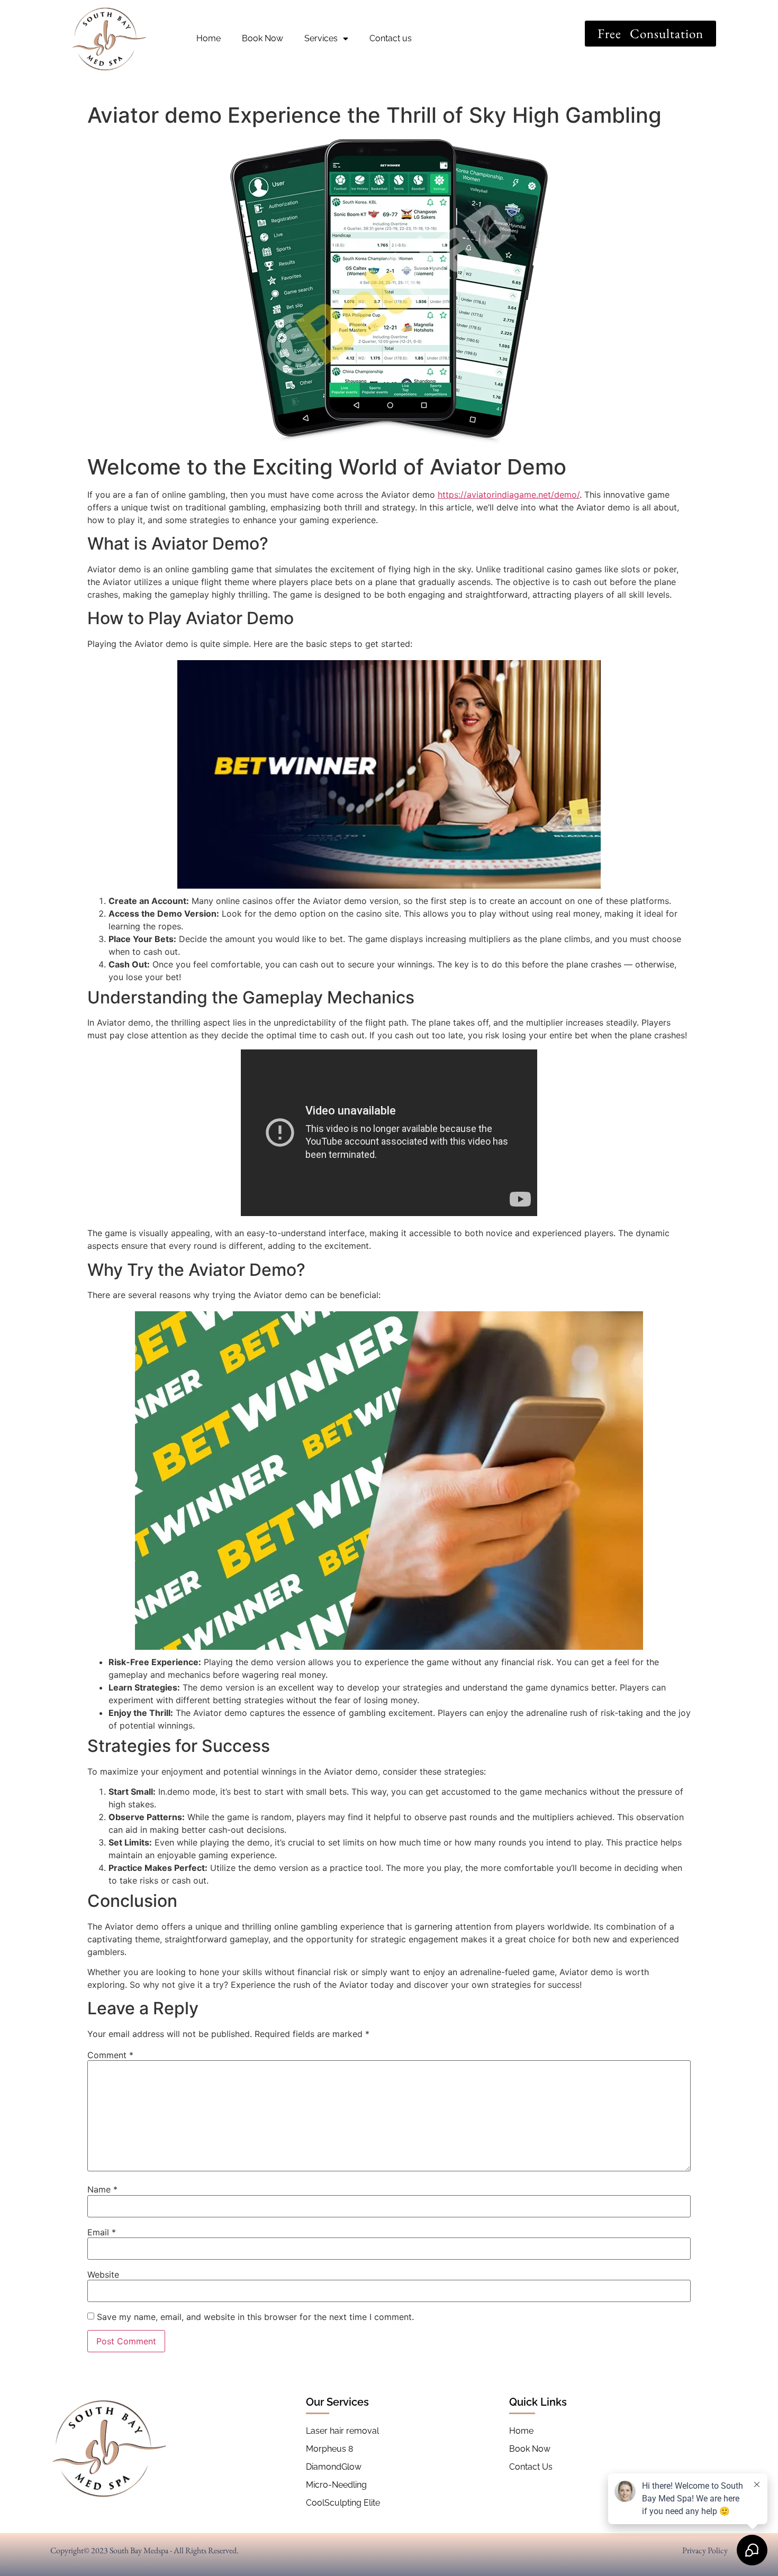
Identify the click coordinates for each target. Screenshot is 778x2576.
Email (102, 2232)
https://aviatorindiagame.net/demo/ (509, 495)
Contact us (391, 38)
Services (321, 38)
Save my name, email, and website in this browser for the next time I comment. (255, 2317)
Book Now (263, 38)
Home (209, 38)
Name (102, 2189)
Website (103, 2274)
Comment (110, 2055)
